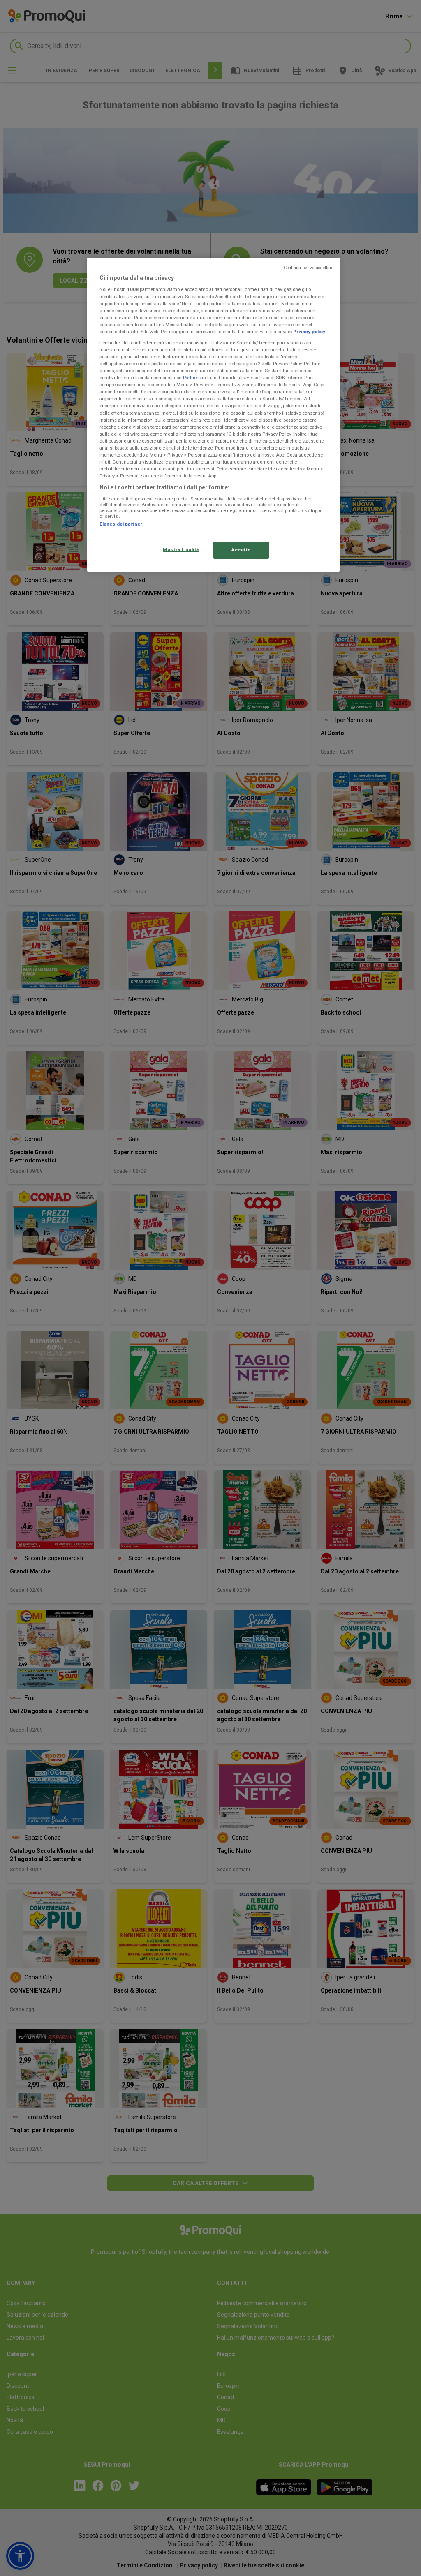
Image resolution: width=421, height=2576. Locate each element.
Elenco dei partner (121, 524)
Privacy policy (309, 332)
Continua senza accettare (309, 268)
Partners (192, 378)
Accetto (241, 550)
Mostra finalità (181, 549)
